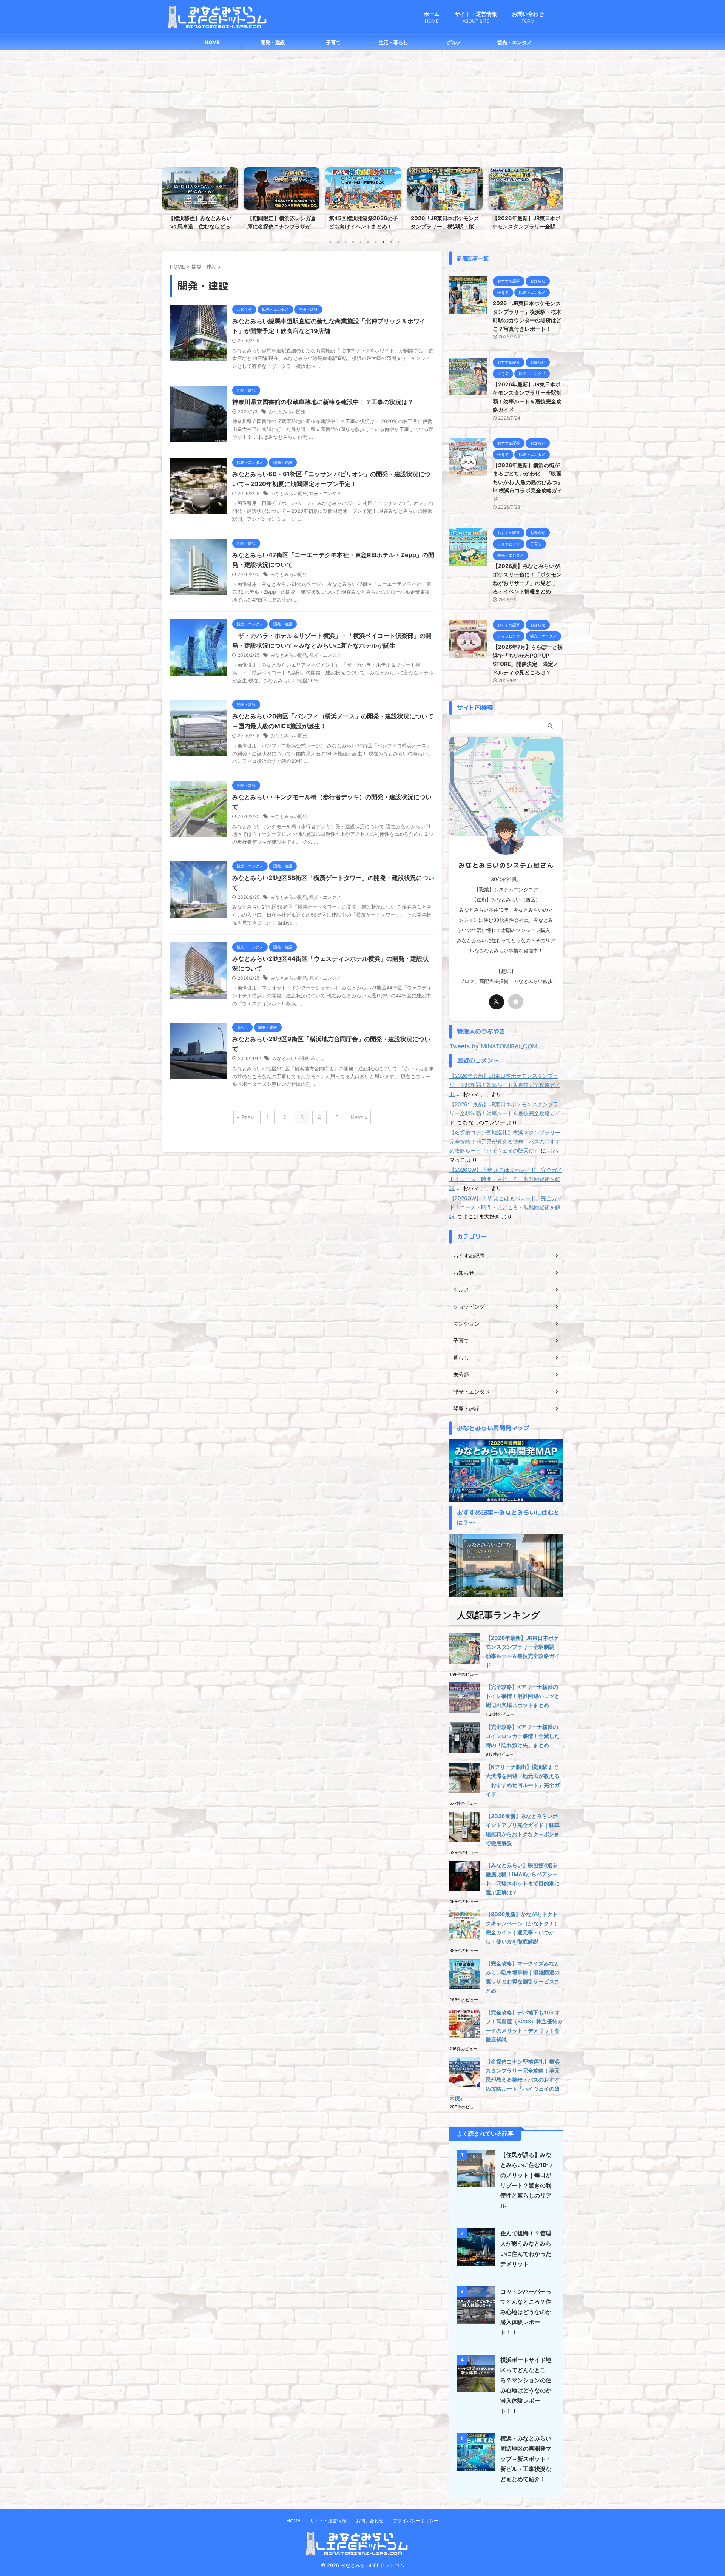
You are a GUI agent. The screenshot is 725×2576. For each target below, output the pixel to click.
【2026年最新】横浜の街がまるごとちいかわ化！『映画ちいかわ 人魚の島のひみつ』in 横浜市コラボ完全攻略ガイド (528, 482)
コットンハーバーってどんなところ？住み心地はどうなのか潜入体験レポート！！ (526, 2312)
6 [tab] (368, 242)
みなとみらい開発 (287, 411)
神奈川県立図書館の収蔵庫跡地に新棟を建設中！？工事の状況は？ (323, 402)
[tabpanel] (200, 201)
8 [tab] (383, 242)
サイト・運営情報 (476, 17)
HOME (212, 42)
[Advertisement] (362, 107)
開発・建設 (273, 42)
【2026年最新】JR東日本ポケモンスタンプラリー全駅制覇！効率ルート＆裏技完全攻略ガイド (505, 1085)
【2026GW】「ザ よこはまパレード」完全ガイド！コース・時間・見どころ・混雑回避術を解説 (506, 1179)
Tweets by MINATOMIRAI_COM (493, 1046)
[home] (516, 1002)
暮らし (318, 1058)
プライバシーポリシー (416, 2521)
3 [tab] (346, 242)
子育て (333, 42)
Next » (359, 1117)
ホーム (432, 17)
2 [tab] (338, 242)
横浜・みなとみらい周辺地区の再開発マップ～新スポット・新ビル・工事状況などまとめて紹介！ (526, 2459)
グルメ (454, 42)
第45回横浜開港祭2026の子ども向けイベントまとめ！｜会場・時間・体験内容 (200, 226)
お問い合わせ (528, 17)
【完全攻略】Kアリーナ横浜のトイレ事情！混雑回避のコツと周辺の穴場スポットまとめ (523, 1696)
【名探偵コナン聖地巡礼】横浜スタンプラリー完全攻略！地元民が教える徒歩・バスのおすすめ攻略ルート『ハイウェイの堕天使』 (505, 1141)
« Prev (245, 1117)
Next (556, 197)
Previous (169, 197)
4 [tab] (353, 242)
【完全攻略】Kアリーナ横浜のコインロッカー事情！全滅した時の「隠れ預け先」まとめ (523, 1736)
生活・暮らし (393, 42)
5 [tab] (361, 242)
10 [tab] (398, 242)
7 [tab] (376, 242)
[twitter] (497, 1002)
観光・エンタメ (514, 42)
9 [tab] (391, 242)
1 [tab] (330, 242)
